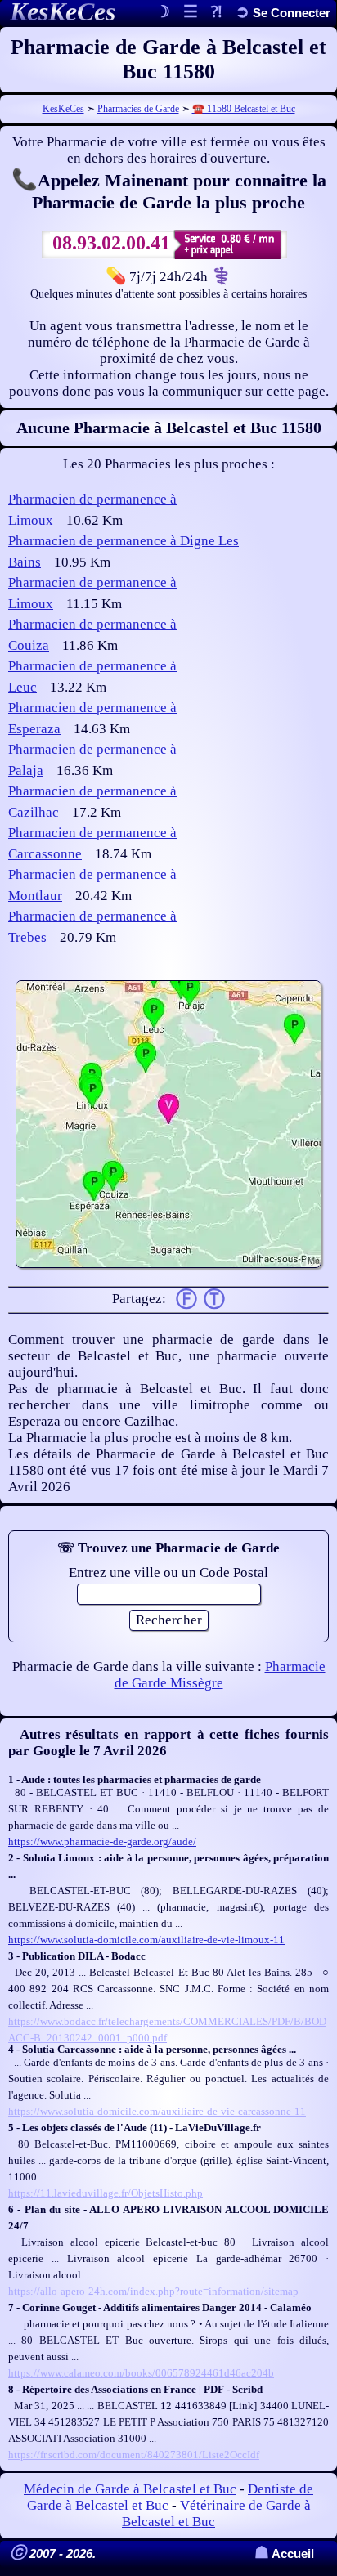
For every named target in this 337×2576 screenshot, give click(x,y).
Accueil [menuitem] (284, 2554)
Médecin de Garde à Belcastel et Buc (130, 2489)
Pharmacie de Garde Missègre (220, 1675)
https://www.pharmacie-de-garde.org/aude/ (102, 1841)
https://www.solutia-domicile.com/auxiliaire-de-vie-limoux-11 (146, 1940)
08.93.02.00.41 (111, 243)
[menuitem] (283, 13)
